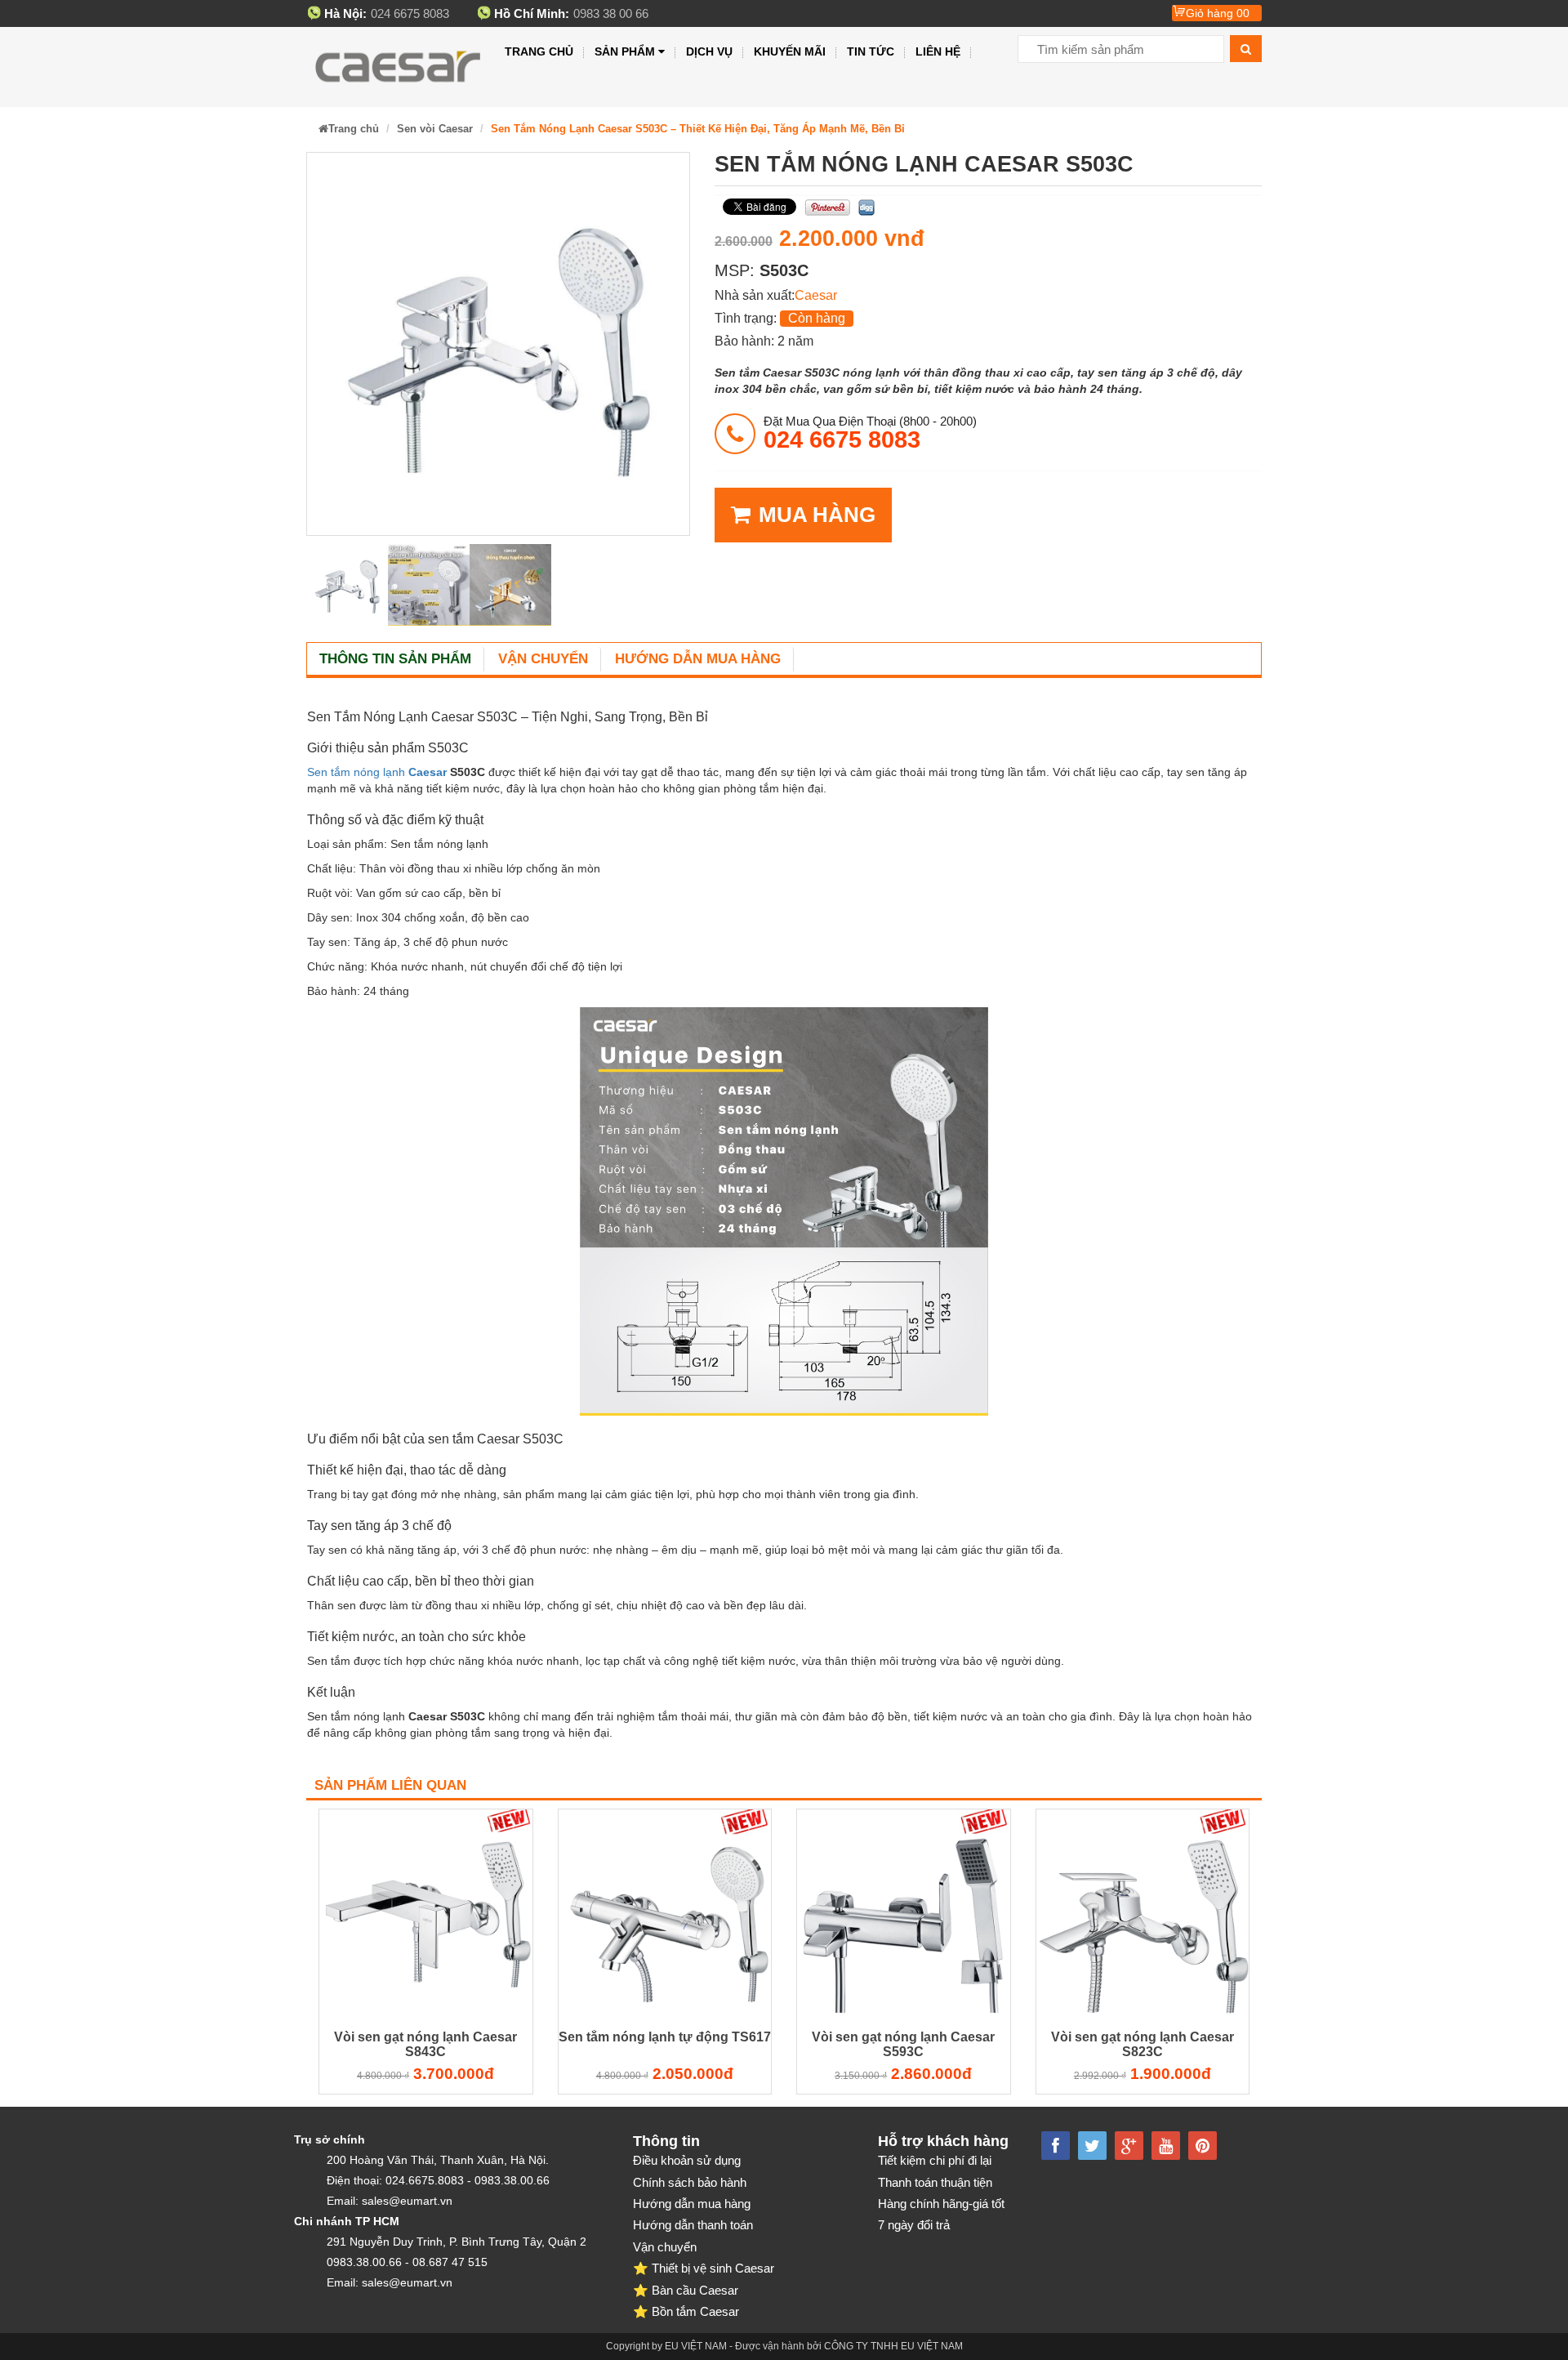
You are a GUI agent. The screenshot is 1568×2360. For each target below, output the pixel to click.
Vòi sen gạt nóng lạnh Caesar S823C (1143, 2044)
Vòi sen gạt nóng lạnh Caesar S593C (903, 2044)
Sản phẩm (625, 51)
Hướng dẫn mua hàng (698, 659)
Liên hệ (938, 51)
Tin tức (871, 51)
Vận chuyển (543, 659)
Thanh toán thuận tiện (935, 2182)
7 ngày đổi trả (914, 2225)
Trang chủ (539, 51)
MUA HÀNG (817, 515)
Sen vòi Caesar (435, 129)
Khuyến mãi (790, 51)
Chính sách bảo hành (690, 2182)
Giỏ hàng (1218, 13)
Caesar (816, 295)
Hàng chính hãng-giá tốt (941, 2204)
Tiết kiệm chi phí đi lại (935, 2160)
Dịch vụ (709, 51)
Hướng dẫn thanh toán (693, 2225)
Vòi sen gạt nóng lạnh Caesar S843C (425, 2044)
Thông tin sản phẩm (395, 659)
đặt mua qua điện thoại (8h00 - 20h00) (870, 433)
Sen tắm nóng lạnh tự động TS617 (665, 2037)
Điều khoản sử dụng (687, 2160)
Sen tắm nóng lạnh (358, 772)
